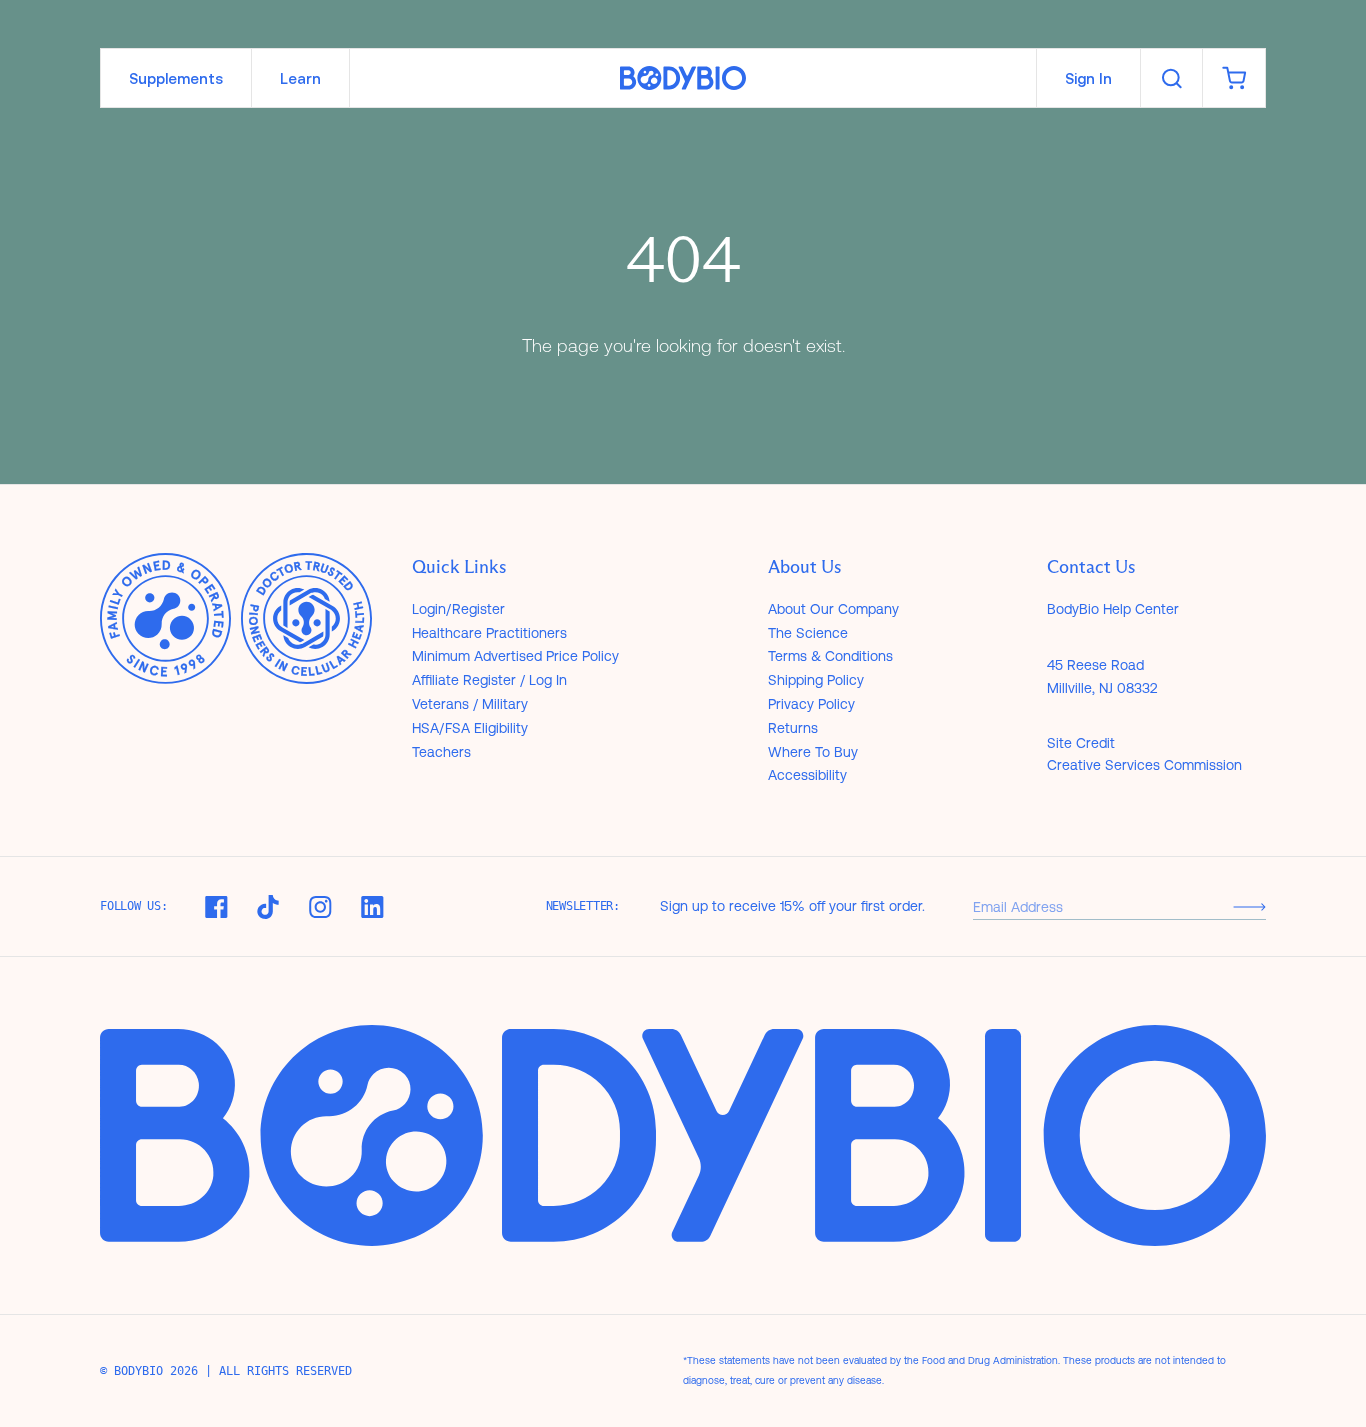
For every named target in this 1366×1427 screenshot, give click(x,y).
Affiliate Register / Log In (489, 680)
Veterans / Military (470, 704)
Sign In (1088, 78)
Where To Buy (813, 752)
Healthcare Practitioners (489, 633)
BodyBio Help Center (1113, 609)
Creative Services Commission (1144, 765)
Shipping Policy (816, 680)
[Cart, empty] (1234, 78)
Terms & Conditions (830, 656)
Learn (300, 78)
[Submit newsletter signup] (1249, 906)
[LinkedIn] (372, 907)
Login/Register (458, 609)
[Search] (1171, 78)
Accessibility (807, 775)
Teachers (441, 752)
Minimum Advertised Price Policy (515, 656)
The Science (808, 633)
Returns (793, 728)
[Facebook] (216, 907)
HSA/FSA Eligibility (470, 728)
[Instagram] (320, 907)
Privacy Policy (811, 704)
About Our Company (833, 609)
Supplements (176, 78)
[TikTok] (268, 907)
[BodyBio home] (683, 78)
